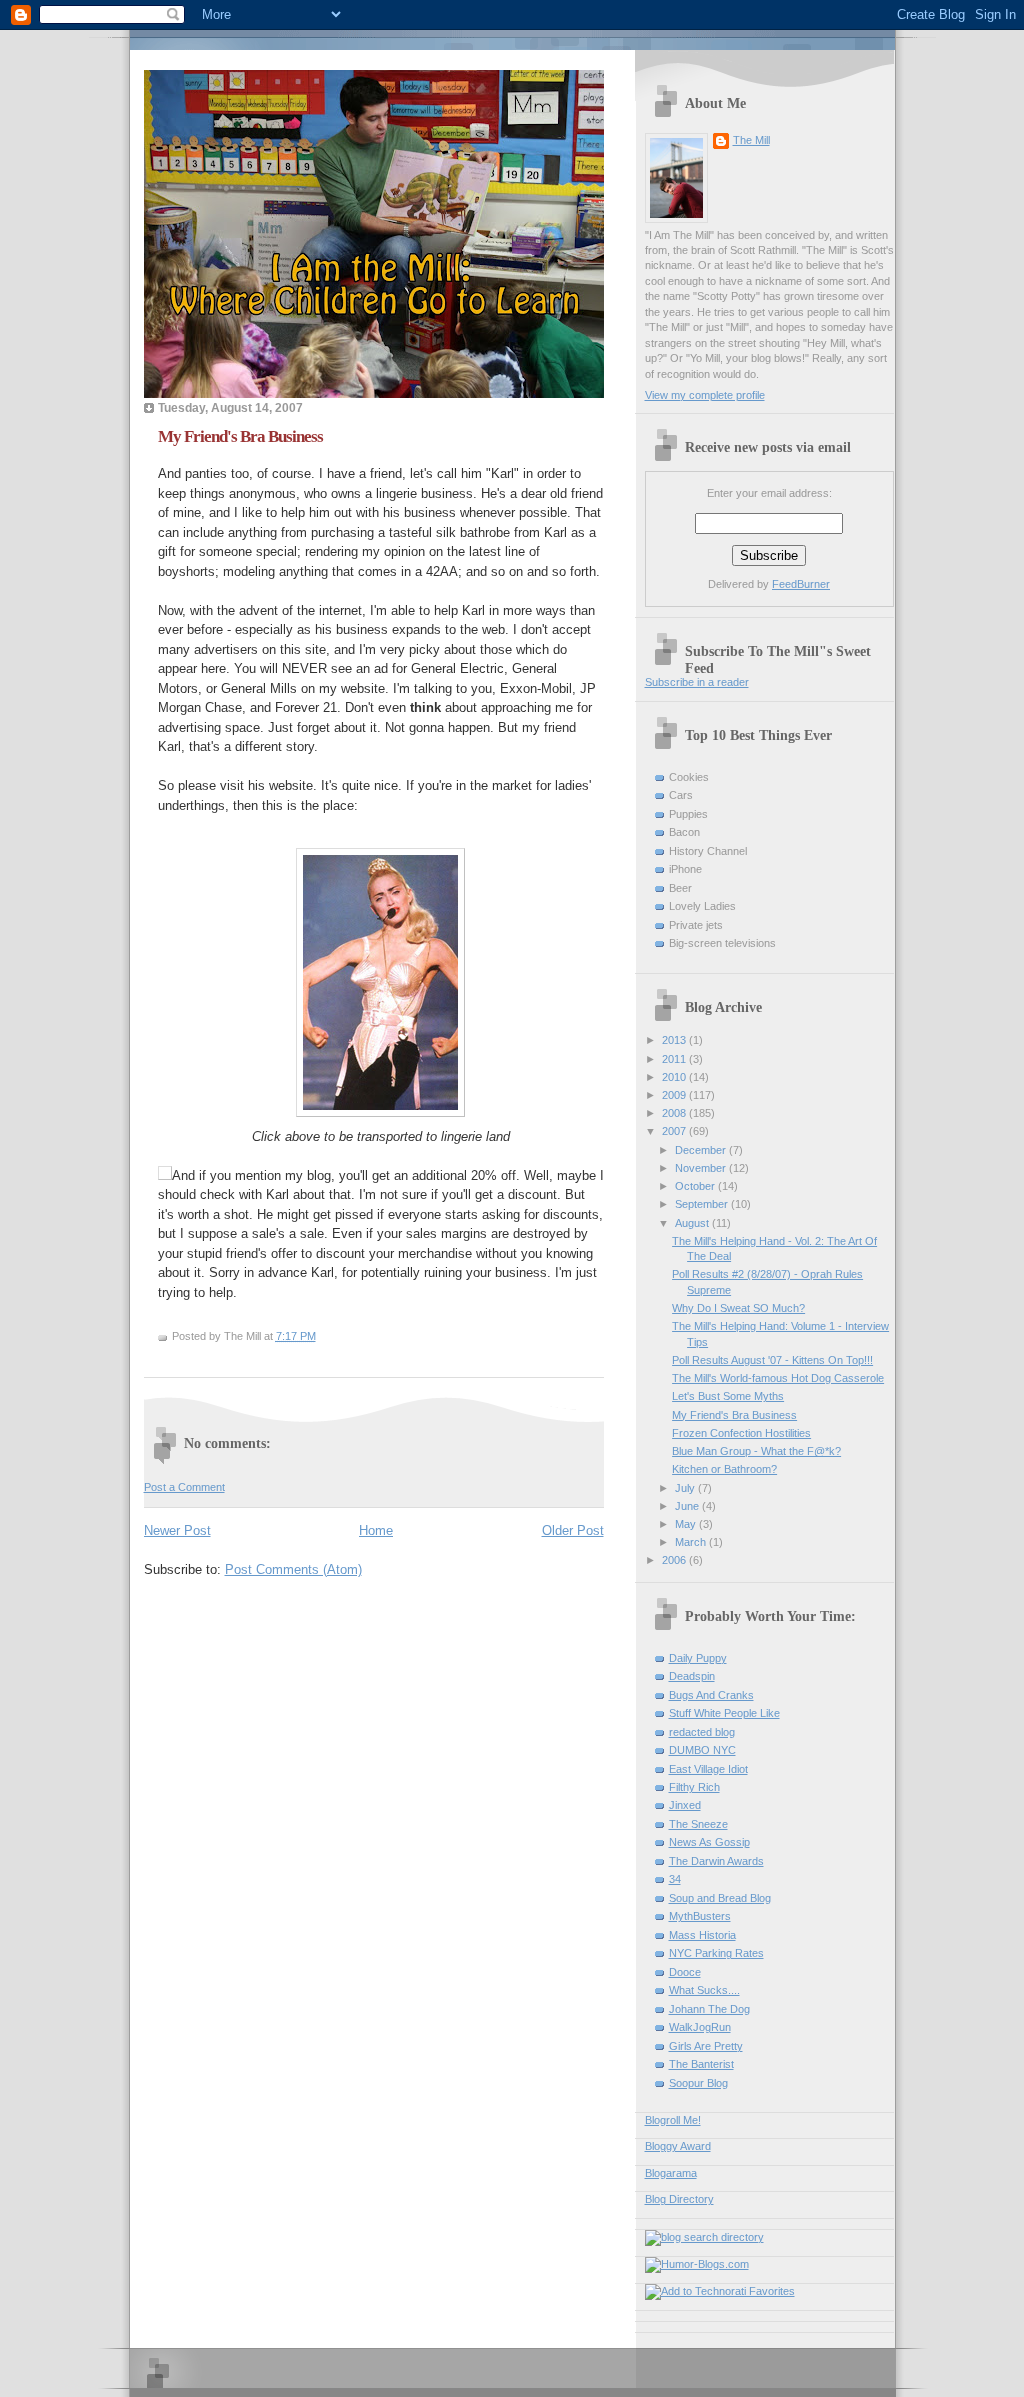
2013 (675, 1040)
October (696, 1186)
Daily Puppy (698, 1658)
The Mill (751, 140)
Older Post (573, 1530)
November (702, 1168)
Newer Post (177, 1530)
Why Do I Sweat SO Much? (738, 1308)
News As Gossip (709, 1842)
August (693, 1223)
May (687, 1524)
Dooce (685, 1972)
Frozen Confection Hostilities (741, 1433)
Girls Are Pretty (706, 2046)
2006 (675, 1560)
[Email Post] (320, 1336)
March (692, 1542)
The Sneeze (698, 1824)
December (702, 1150)
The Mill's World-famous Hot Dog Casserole (778, 1378)
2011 (675, 1059)
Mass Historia (702, 1935)
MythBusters (700, 1916)
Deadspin (692, 1676)
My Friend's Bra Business (240, 436)
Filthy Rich (694, 1787)
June (688, 1506)
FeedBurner (801, 584)
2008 (675, 1113)
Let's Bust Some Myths (728, 1396)
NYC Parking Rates (716, 1953)
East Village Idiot (708, 1769)
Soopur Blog (698, 2083)
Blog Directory (679, 2199)
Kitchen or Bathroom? (724, 1469)
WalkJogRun (700, 2027)
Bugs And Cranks (711, 1695)
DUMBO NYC (702, 1750)
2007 (675, 1131)
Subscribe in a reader (697, 682)
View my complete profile (705, 395)
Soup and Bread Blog (720, 1898)
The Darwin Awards (716, 1861)
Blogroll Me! (673, 2120)
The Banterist (701, 2064)
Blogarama (671, 2173)
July (686, 1488)
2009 (675, 1095)
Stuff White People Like (724, 1713)
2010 (675, 1077)
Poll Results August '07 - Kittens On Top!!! (772, 1360)
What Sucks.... (704, 1990)
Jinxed (685, 1805)
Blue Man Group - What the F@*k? (756, 1451)
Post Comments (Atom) (293, 1569)
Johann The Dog (709, 2009)
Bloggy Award (678, 2146)
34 (675, 1879)
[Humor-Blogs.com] (697, 2264)
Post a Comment (184, 1487)
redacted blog (702, 1732)
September (703, 1204)
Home (376, 1530)
